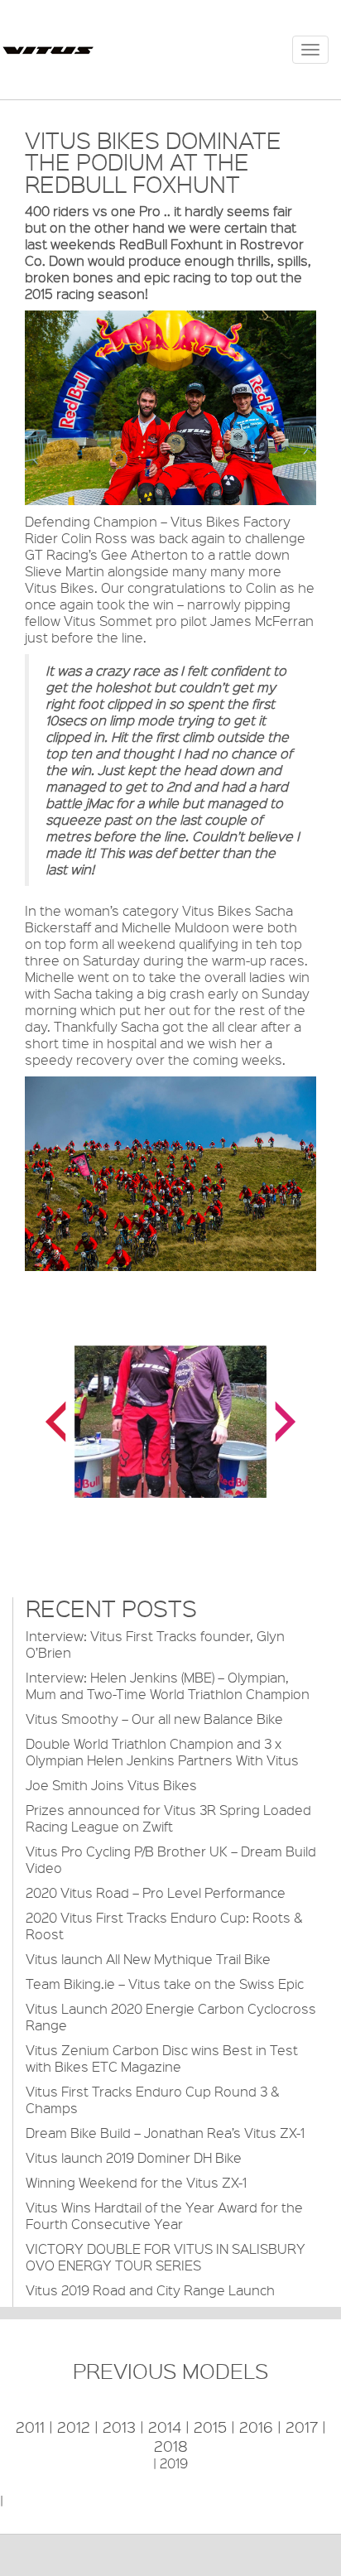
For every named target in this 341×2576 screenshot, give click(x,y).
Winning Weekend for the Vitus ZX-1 (136, 2182)
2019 (174, 2463)
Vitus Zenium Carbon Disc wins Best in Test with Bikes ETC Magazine (162, 2058)
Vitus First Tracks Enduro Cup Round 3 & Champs (152, 2099)
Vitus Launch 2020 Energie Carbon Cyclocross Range (171, 2017)
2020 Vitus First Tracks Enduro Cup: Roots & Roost (164, 1926)
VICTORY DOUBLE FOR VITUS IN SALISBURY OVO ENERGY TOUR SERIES (166, 2257)
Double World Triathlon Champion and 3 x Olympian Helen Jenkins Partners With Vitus (162, 1752)
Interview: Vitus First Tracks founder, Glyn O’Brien (155, 1644)
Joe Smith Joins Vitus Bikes (111, 1785)
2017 (302, 2427)
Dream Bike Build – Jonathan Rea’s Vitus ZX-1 (165, 2133)
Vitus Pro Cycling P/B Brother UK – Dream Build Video (171, 1859)
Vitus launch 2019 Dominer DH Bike (134, 2157)
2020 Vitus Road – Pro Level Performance (156, 1892)
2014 (165, 2427)
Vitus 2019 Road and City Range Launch (150, 2290)
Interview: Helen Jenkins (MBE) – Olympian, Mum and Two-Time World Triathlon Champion (168, 1685)
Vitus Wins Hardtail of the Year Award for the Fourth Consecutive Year (164, 2215)
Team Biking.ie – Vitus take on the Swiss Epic (165, 1984)
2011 (30, 2427)
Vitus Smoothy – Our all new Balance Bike (154, 1719)
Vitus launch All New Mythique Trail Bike (148, 1959)
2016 (256, 2427)
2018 (171, 2446)
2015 (210, 2427)
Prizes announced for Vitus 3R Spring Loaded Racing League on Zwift (168, 1818)
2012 (74, 2427)
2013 (119, 2427)
